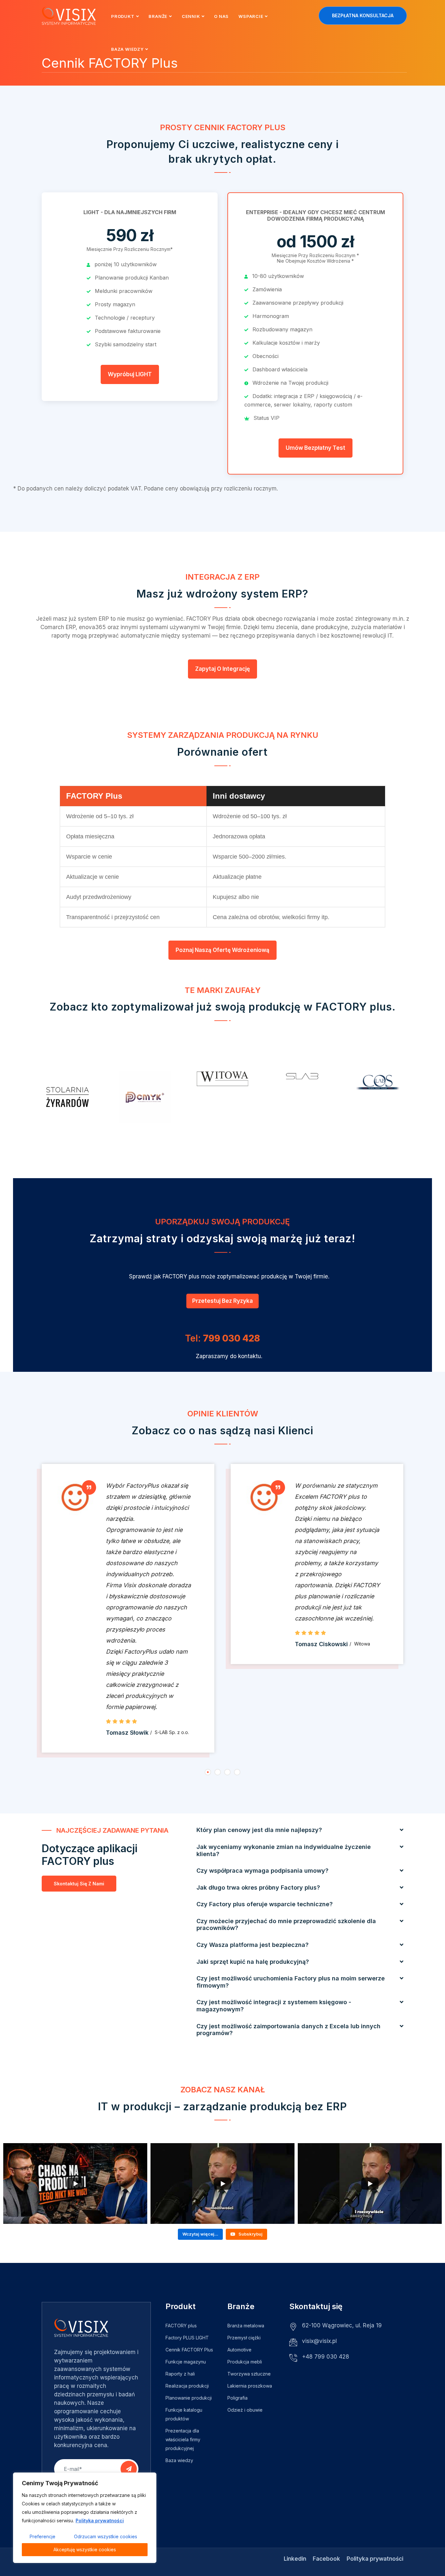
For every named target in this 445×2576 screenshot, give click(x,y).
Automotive (239, 2350)
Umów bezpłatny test (316, 448)
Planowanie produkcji (189, 2398)
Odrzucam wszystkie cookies (106, 2536)
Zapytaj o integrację (223, 669)
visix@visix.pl (319, 2341)
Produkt (123, 16)
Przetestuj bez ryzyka (223, 1301)
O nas (221, 16)
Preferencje (43, 2536)
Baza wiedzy (127, 49)
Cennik (191, 16)
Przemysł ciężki (244, 2338)
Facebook (326, 2559)
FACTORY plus (181, 2326)
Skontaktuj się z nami (79, 1884)
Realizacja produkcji (187, 2386)
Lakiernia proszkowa (250, 2386)
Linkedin (295, 2559)
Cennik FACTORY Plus (189, 2350)
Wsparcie (251, 16)
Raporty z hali (180, 2374)
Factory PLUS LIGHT (187, 2338)
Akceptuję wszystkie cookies (85, 2549)
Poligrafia (237, 2398)
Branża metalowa (246, 2326)
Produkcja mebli (245, 2362)
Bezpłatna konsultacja (363, 15)
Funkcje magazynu (186, 2362)
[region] (85, 2518)
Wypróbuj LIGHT (130, 374)
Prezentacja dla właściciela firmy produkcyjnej (183, 2439)
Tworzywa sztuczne (249, 2374)
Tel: (223, 1338)
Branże (158, 16)
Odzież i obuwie (245, 2410)
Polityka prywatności (100, 2521)
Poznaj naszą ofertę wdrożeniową (223, 950)
